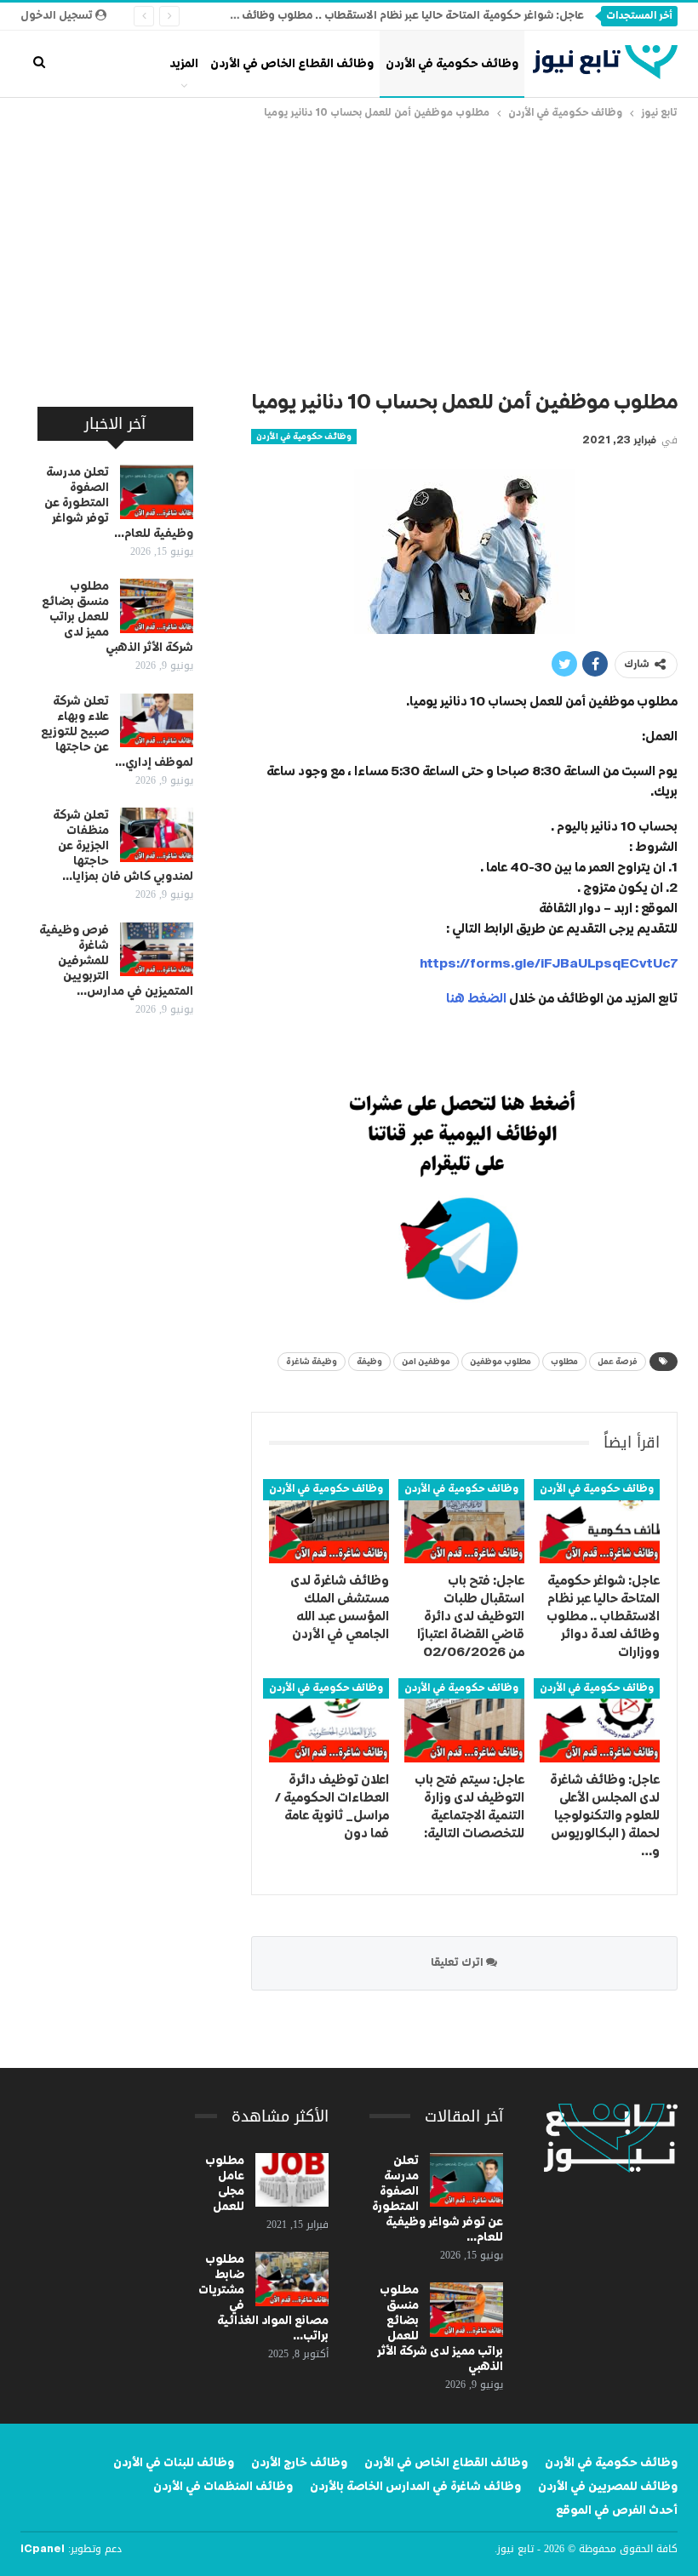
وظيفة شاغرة (312, 1362)
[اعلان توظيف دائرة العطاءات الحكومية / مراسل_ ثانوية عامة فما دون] (329, 1720)
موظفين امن (426, 1362)
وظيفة (369, 1362)
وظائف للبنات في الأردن (174, 2463)
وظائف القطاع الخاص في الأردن (292, 64)
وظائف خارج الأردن (299, 2463)
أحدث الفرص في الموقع (617, 2510)
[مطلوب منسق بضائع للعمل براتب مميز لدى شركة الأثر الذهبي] (157, 606)
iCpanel (43, 2550)
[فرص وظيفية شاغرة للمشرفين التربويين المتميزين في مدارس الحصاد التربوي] (157, 950)
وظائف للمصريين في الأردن (608, 2487)
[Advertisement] (349, 250)
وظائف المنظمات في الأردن (223, 2487)
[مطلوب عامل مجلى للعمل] (292, 2180)
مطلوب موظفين (501, 1362)
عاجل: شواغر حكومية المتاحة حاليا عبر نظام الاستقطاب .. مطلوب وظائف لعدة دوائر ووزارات (367, 16)
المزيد (184, 64)
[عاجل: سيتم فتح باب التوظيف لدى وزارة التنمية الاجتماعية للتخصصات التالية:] (464, 1720)
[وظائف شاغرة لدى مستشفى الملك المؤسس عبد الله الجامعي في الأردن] (329, 1521)
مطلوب (564, 1362)
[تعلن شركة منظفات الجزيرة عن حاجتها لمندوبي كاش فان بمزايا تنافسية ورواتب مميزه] (157, 835)
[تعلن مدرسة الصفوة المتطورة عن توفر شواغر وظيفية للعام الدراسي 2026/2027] (157, 492)
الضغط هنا (476, 999)
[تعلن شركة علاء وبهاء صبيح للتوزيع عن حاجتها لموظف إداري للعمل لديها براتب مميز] (157, 721)
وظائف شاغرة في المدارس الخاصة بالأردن (415, 2487)
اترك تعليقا (458, 1963)
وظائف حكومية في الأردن (452, 64)
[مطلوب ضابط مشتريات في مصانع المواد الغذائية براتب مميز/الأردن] (292, 2279)
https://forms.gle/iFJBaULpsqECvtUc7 (549, 964)
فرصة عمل (618, 1362)
